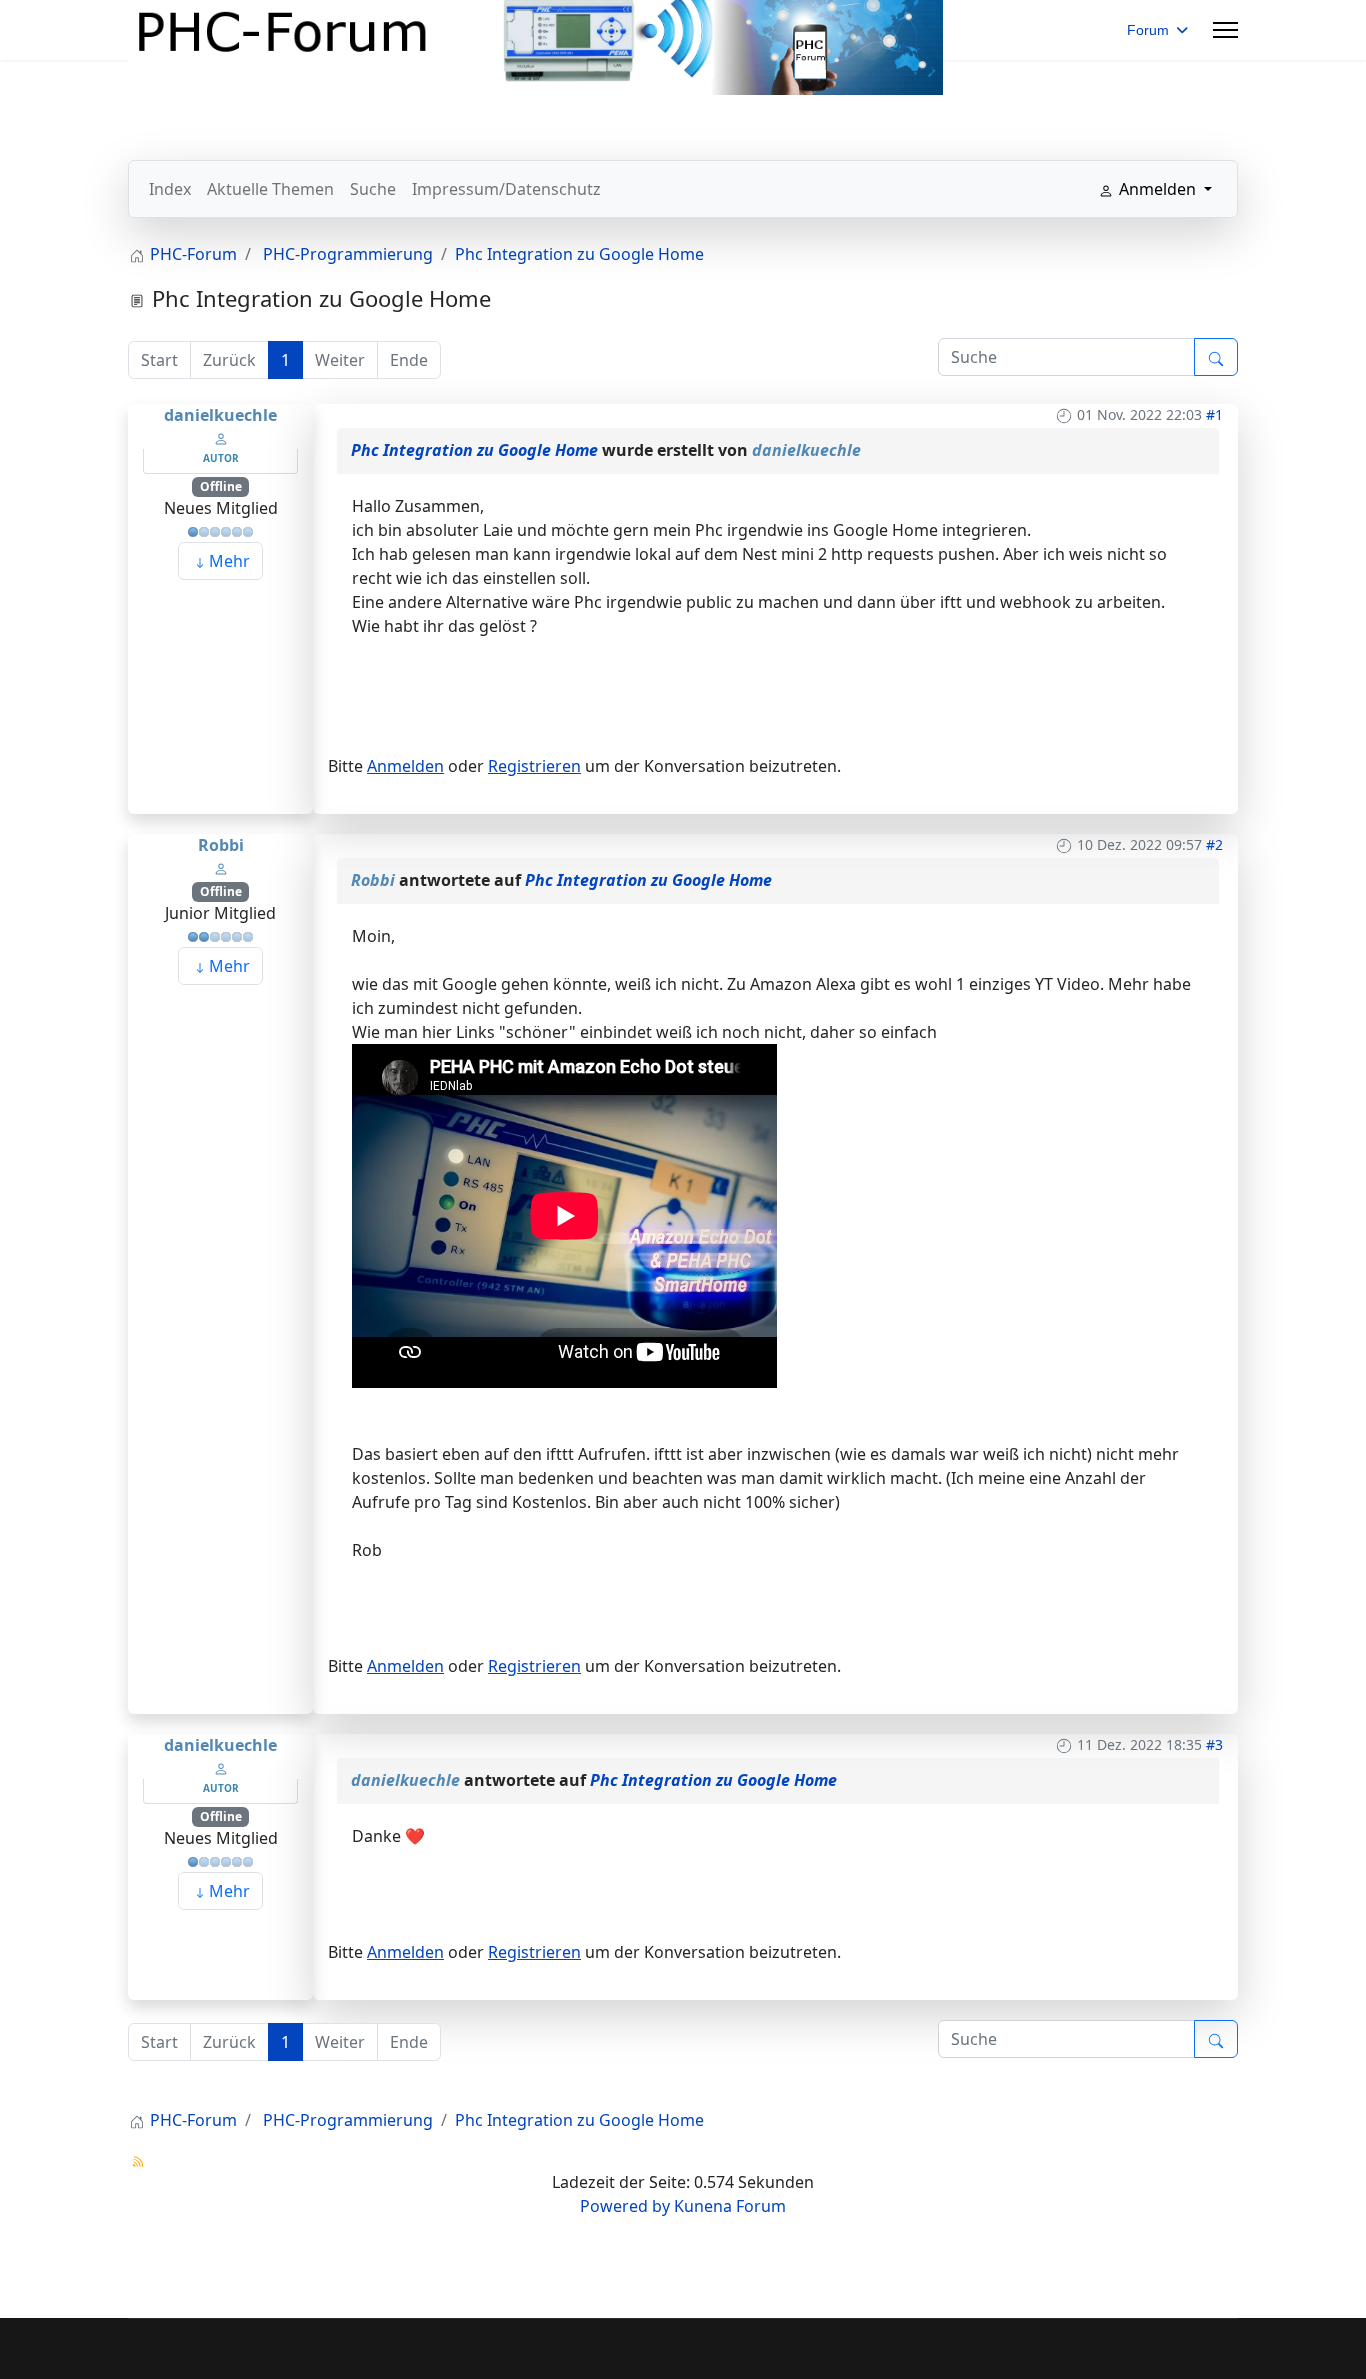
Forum (1148, 30)
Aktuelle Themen (270, 189)
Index (170, 189)
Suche (373, 189)
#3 (1214, 1744)
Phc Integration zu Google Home (474, 450)
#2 (1214, 844)
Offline (221, 486)
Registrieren (534, 766)
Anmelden (405, 766)
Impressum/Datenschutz (506, 189)
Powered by (625, 2206)
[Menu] (1225, 30)
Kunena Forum (730, 2206)
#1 (1214, 414)
